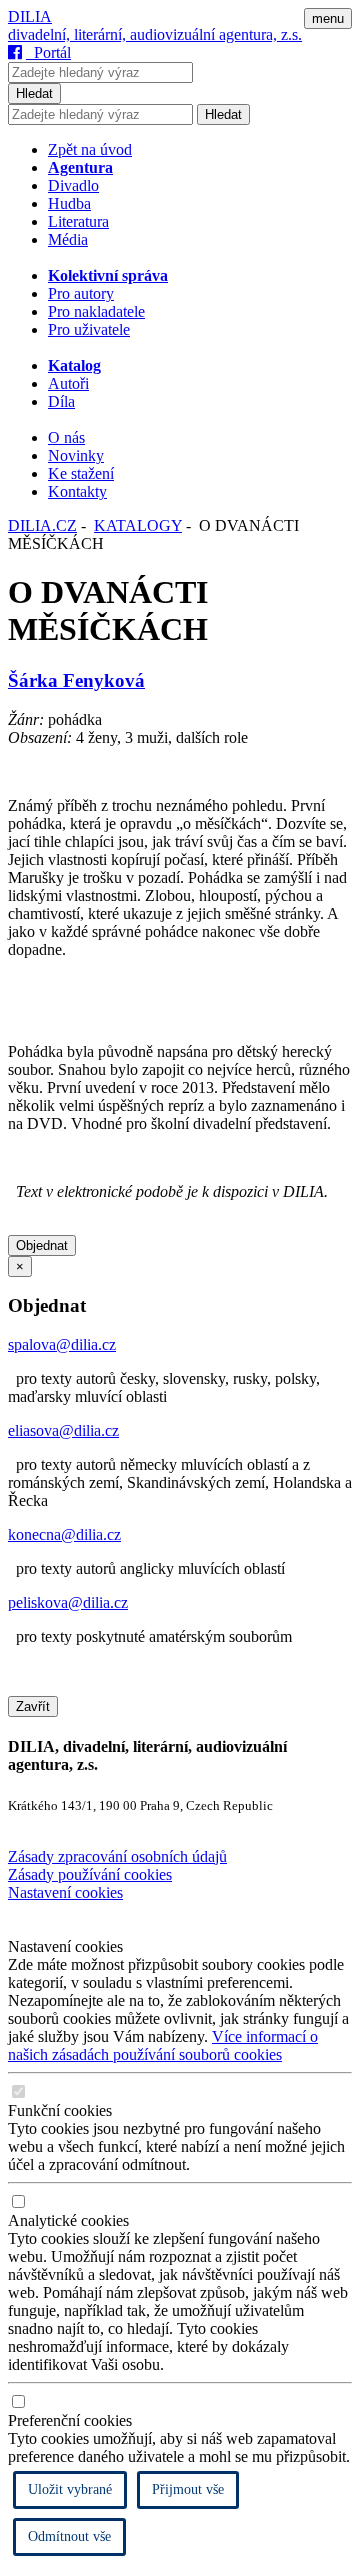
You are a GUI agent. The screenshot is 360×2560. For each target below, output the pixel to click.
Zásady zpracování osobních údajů (117, 1856)
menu (328, 18)
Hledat (34, 93)
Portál (48, 52)
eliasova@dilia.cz (63, 1430)
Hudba (69, 203)
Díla (61, 401)
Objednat (42, 1245)
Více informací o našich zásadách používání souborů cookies (163, 2045)
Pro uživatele (89, 329)
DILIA (30, 16)
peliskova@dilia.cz (68, 1602)
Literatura (78, 221)
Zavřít (33, 1706)
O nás (66, 437)
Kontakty (77, 491)
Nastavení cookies (65, 1892)
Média (68, 239)
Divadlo (73, 185)
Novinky (76, 455)
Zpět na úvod (90, 149)
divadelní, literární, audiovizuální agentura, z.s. (155, 34)
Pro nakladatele (96, 311)
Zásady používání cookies (90, 1874)
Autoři (68, 383)
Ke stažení (81, 473)
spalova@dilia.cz (62, 1344)
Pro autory (81, 293)
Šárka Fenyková (76, 680)
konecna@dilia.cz (64, 1534)
